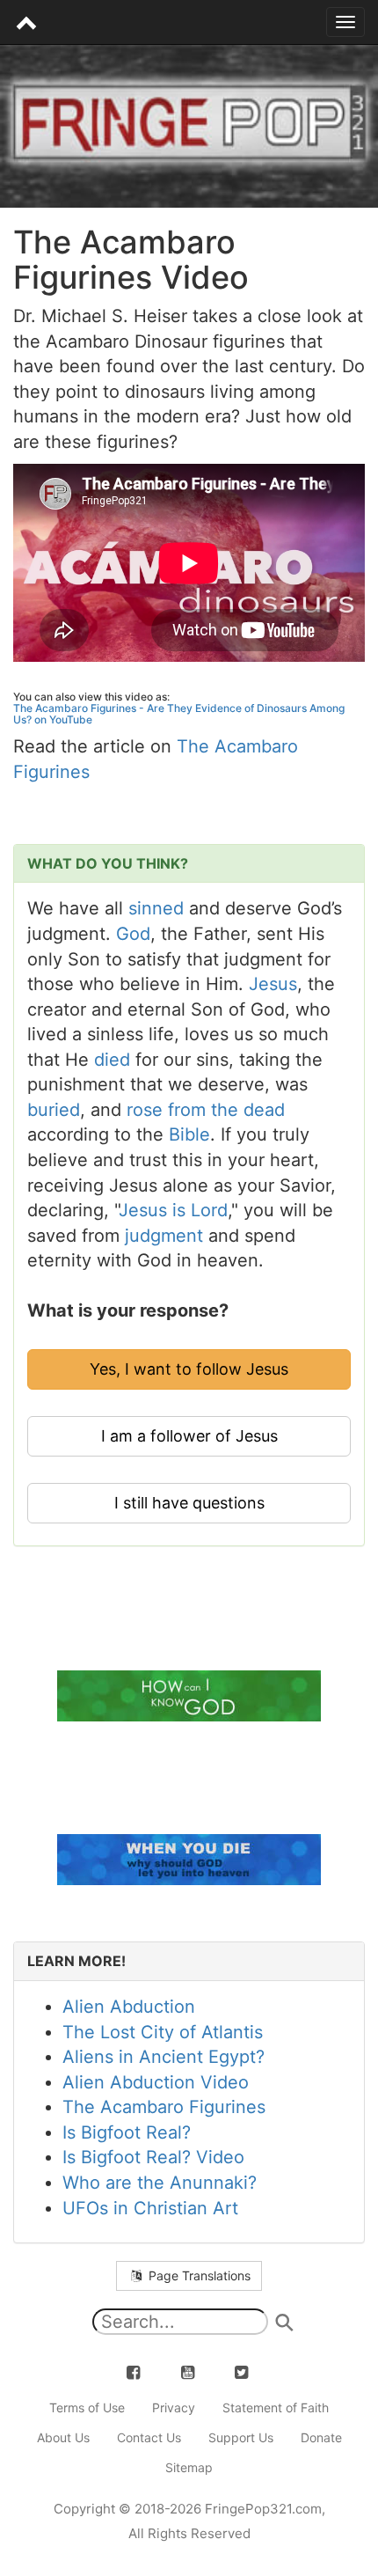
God (133, 934)
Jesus (273, 984)
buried (54, 1110)
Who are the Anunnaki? (160, 2183)
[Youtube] (198, 2372)
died (112, 1060)
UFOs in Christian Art (150, 2208)
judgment (164, 1236)
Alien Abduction (129, 2007)
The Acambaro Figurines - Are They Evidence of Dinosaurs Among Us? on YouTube (179, 714)
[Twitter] (251, 2372)
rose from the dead (206, 1110)
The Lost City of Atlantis (163, 2032)
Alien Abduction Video (156, 2082)
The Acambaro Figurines (164, 2107)
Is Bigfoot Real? (127, 2132)
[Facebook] (143, 2372)
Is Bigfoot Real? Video (153, 2157)
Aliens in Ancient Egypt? (164, 2057)
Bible (189, 1134)
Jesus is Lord (173, 1210)
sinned (156, 908)
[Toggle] (345, 22)
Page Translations (198, 2275)
